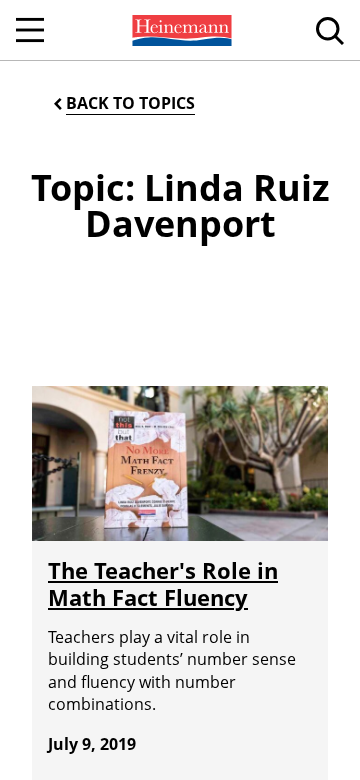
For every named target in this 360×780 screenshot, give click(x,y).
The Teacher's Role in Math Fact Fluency (163, 583)
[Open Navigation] (30, 30)
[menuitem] (180, 30)
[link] (180, 30)
